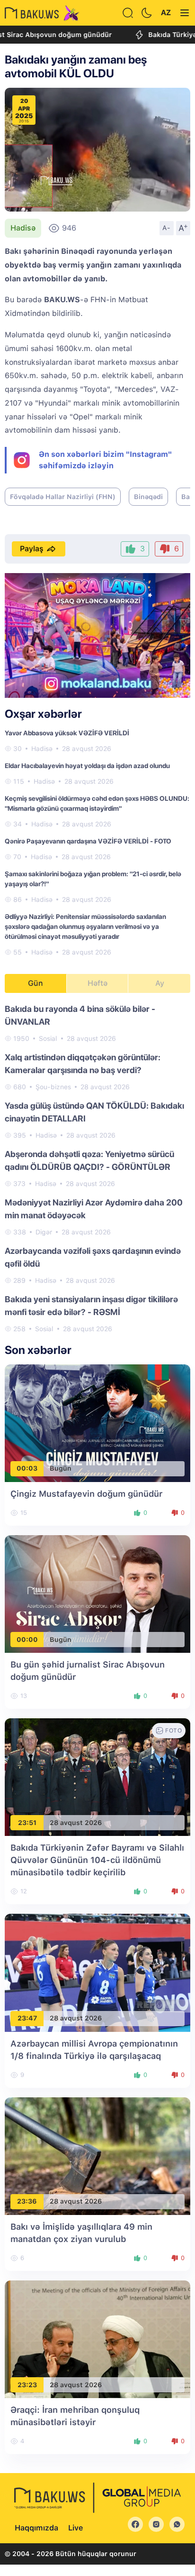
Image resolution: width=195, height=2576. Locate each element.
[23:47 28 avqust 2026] (97, 1972)
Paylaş (32, 549)
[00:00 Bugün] (97, 1593)
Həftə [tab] (97, 983)
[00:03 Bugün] (97, 1422)
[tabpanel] (97, 1168)
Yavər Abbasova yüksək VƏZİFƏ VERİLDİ (67, 733)
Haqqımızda (36, 2528)
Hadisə (23, 228)
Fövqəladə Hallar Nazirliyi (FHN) (63, 497)
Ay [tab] (160, 983)
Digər (44, 1232)
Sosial (48, 1038)
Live (75, 2528)
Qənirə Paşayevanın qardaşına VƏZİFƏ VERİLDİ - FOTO (88, 841)
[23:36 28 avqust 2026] (97, 2155)
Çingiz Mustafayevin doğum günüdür (86, 1494)
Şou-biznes (53, 1087)
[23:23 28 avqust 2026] (97, 2339)
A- (167, 228)
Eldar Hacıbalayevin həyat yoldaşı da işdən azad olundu (87, 766)
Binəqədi (148, 497)
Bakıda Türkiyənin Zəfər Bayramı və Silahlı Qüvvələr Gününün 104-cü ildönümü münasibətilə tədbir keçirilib (97, 1860)
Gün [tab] (35, 983)
